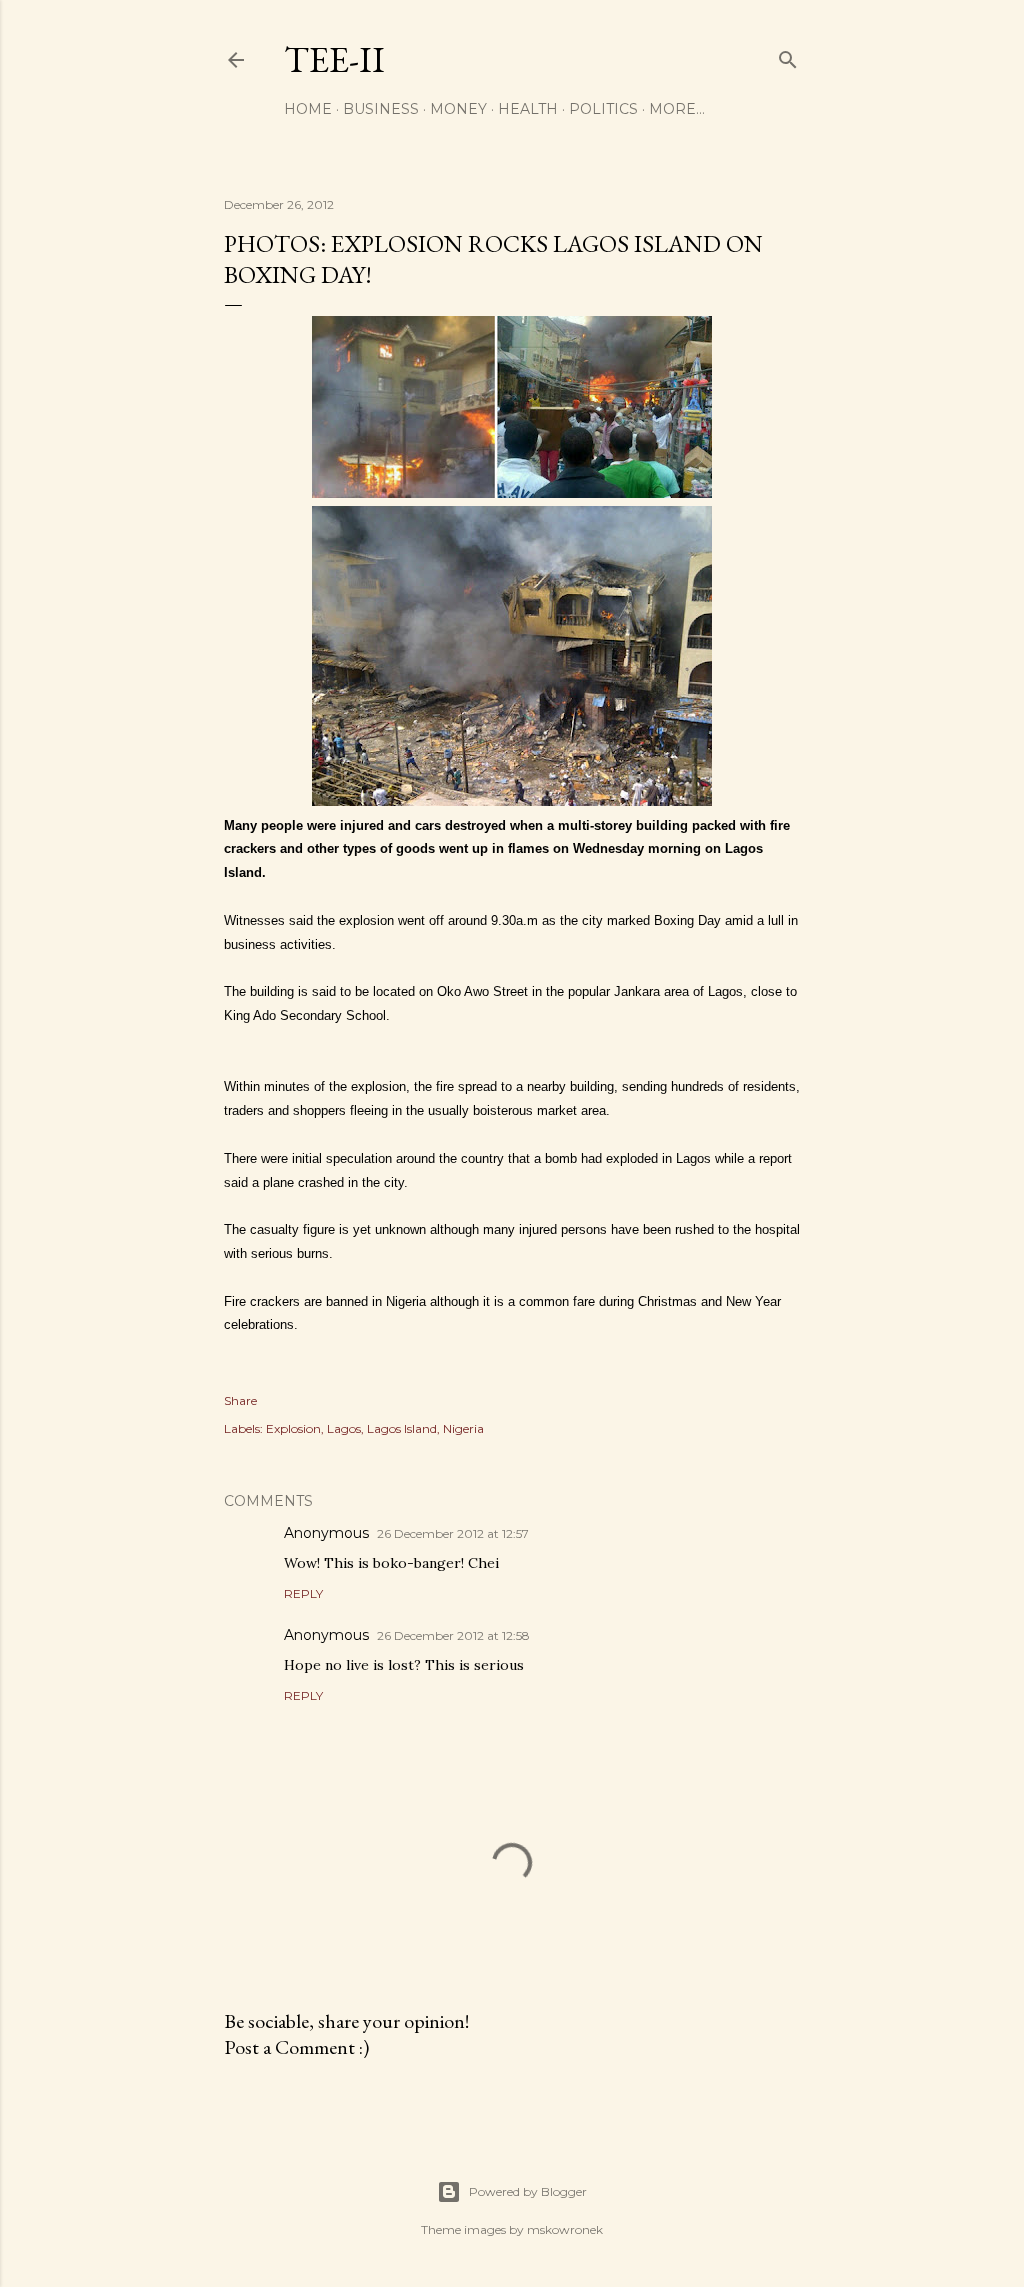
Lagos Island (402, 1428)
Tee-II (334, 59)
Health (528, 109)
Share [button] (240, 1400)
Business (381, 109)
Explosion (293, 1428)
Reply (303, 1593)
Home (308, 109)
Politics (603, 109)
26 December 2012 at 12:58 (453, 1635)
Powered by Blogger (528, 2191)
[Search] (788, 55)
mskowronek (565, 2229)
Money (458, 109)
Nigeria (463, 1428)
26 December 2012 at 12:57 (453, 1533)
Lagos (344, 1428)
